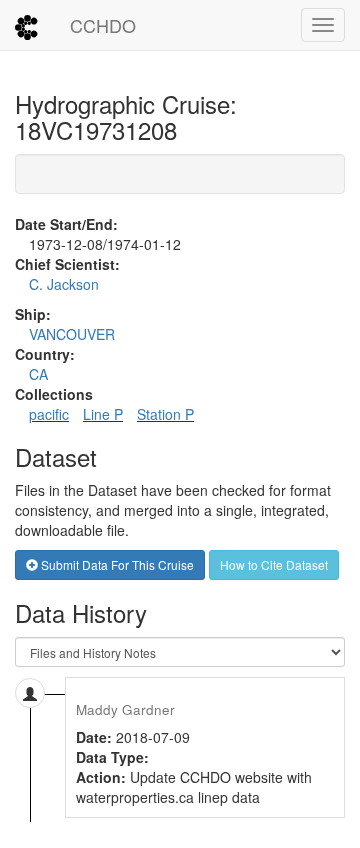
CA (38, 374)
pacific (49, 414)
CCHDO (103, 25)
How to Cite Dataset (274, 564)
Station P (165, 414)
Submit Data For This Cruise (116, 564)
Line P (103, 414)
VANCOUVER (72, 334)
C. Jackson (64, 284)
